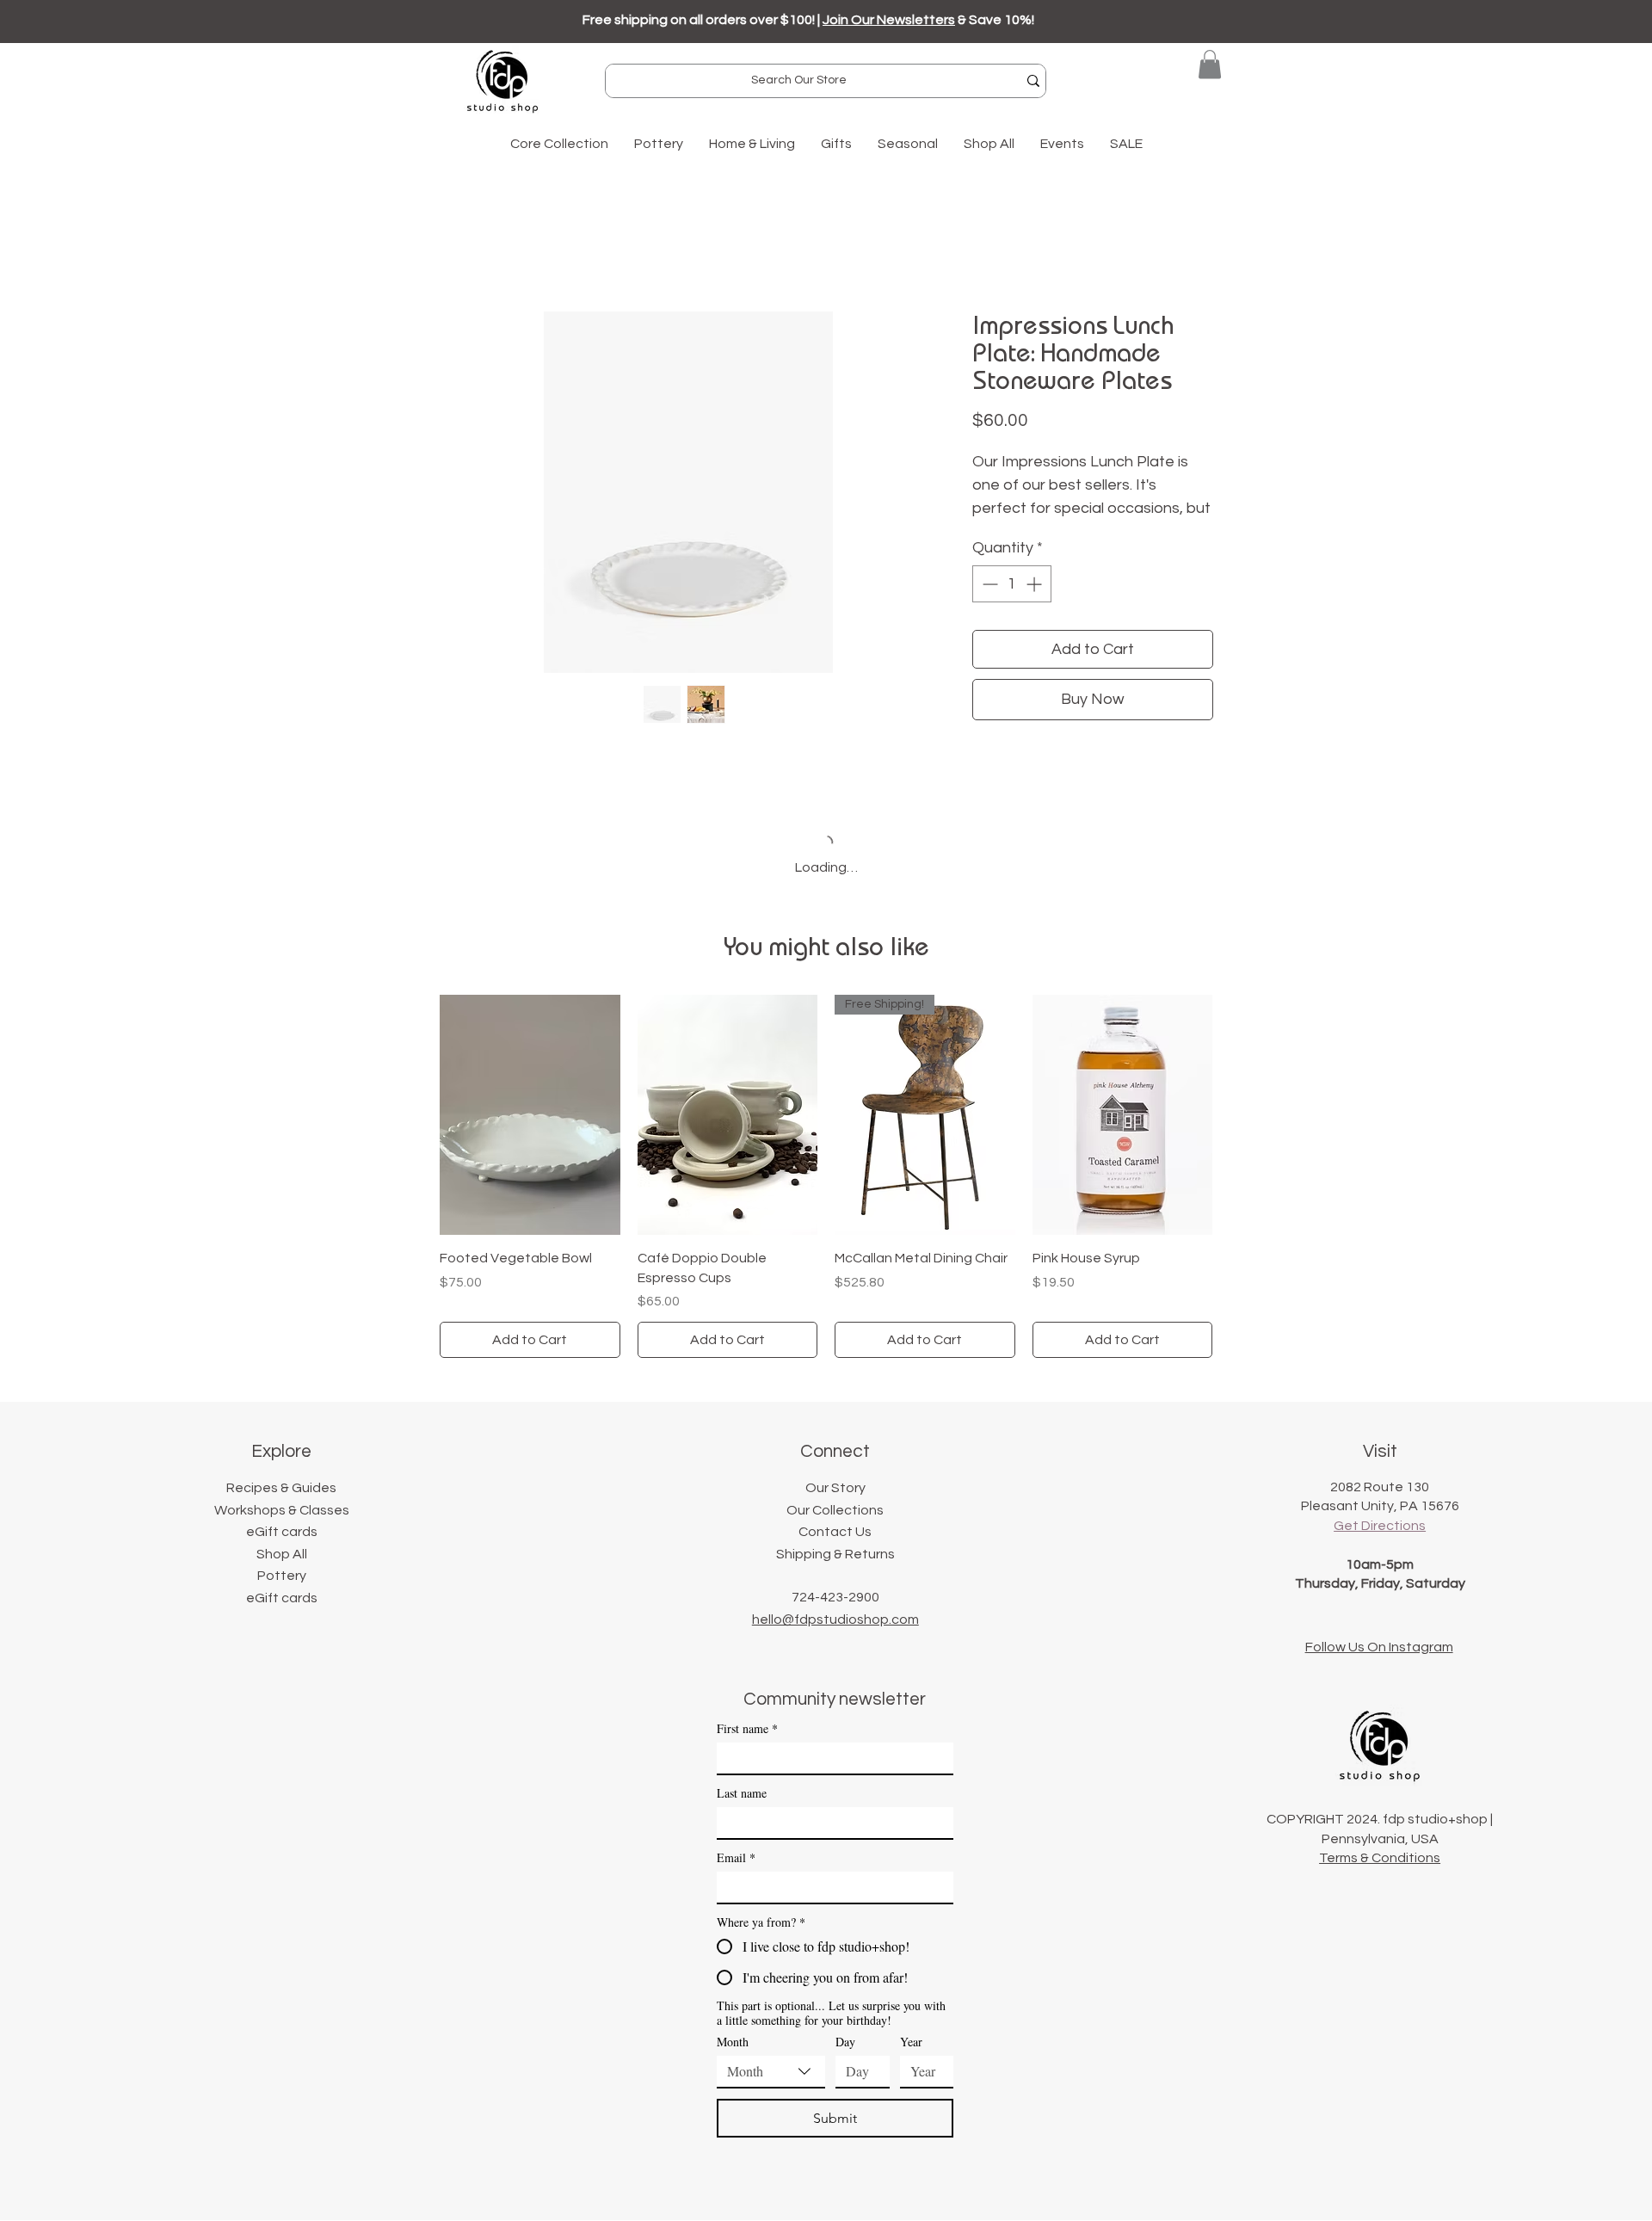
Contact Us (835, 1532)
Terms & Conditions (1380, 1858)
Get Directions (1380, 1526)
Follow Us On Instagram (1379, 1647)
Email (736, 1857)
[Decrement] (988, 584)
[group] (826, 1176)
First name (747, 1728)
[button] (1210, 64)
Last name (742, 1793)
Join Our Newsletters (889, 20)
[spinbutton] (1012, 584)
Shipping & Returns (835, 1554)
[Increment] (1036, 584)
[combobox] (771, 2072)
